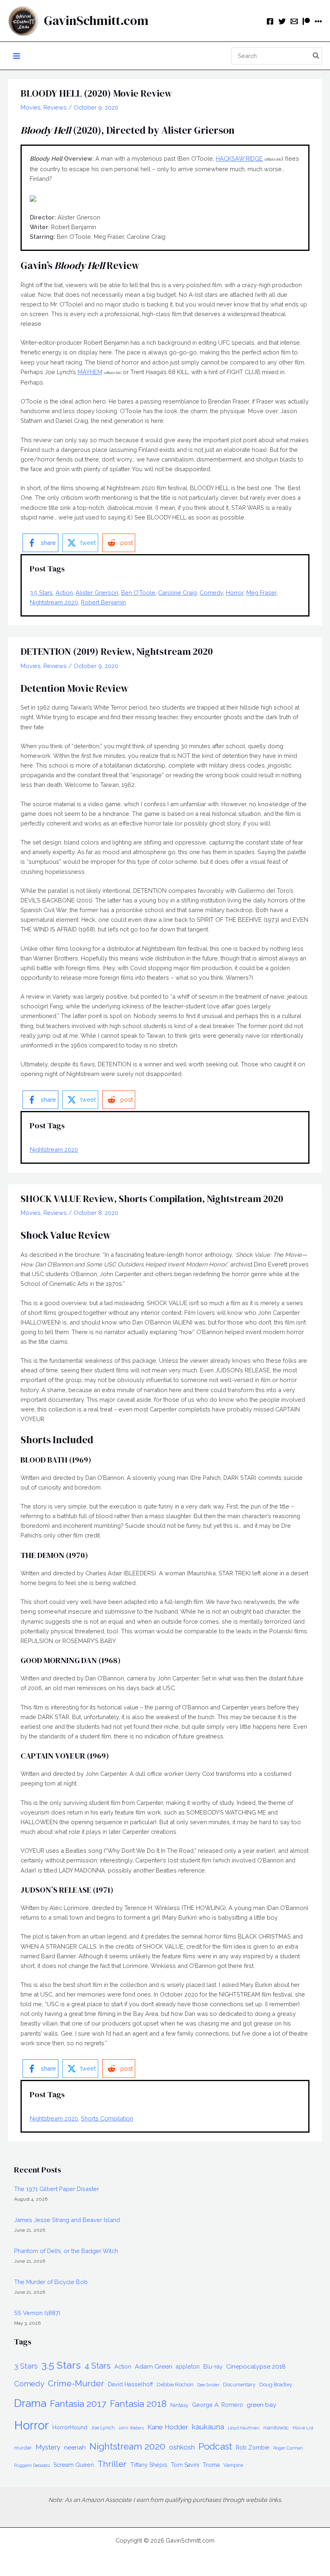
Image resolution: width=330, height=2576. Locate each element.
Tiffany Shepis (149, 2465)
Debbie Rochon (175, 2385)
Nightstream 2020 (54, 602)
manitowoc (276, 2428)
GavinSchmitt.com (96, 21)
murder (23, 2448)
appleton (188, 2367)
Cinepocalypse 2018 (256, 2366)
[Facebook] (270, 21)
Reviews (55, 107)
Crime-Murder (76, 2383)
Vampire (233, 2465)
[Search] (316, 56)
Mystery (48, 2447)
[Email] (294, 21)
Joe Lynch (103, 2428)
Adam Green (154, 2366)
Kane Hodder (168, 2427)
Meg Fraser (261, 593)
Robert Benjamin (103, 602)
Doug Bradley (276, 2385)
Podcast (215, 2446)
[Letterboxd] (318, 21)
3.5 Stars (41, 593)
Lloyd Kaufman (244, 2428)
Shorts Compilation (107, 2118)
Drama (30, 2403)
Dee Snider (208, 2385)
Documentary (239, 2385)
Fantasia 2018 (138, 2404)
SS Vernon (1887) (37, 2313)
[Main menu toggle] (16, 56)
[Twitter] (282, 21)
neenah (75, 2447)
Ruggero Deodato (32, 2465)
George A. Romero (218, 2405)
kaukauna (208, 2427)
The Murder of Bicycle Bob (51, 2282)
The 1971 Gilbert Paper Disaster (57, 2189)
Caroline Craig (177, 593)
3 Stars (26, 2366)
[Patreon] (306, 21)
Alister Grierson (97, 593)
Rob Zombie (253, 2448)
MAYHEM (90, 372)
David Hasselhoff (130, 2384)
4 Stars (98, 2366)
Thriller (112, 2464)
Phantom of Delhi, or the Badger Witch (66, 2251)
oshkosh (182, 2447)
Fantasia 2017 (78, 2404)
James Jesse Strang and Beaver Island (67, 2220)
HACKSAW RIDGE (239, 158)
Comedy (211, 593)
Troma (211, 2465)
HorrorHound (70, 2427)
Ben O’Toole (138, 593)
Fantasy (179, 2405)
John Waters (131, 2428)
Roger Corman (288, 2448)
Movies (31, 107)
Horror (235, 593)
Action (64, 593)
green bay (262, 2405)
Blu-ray (213, 2367)
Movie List (303, 2428)
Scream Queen (74, 2465)
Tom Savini (185, 2465)
